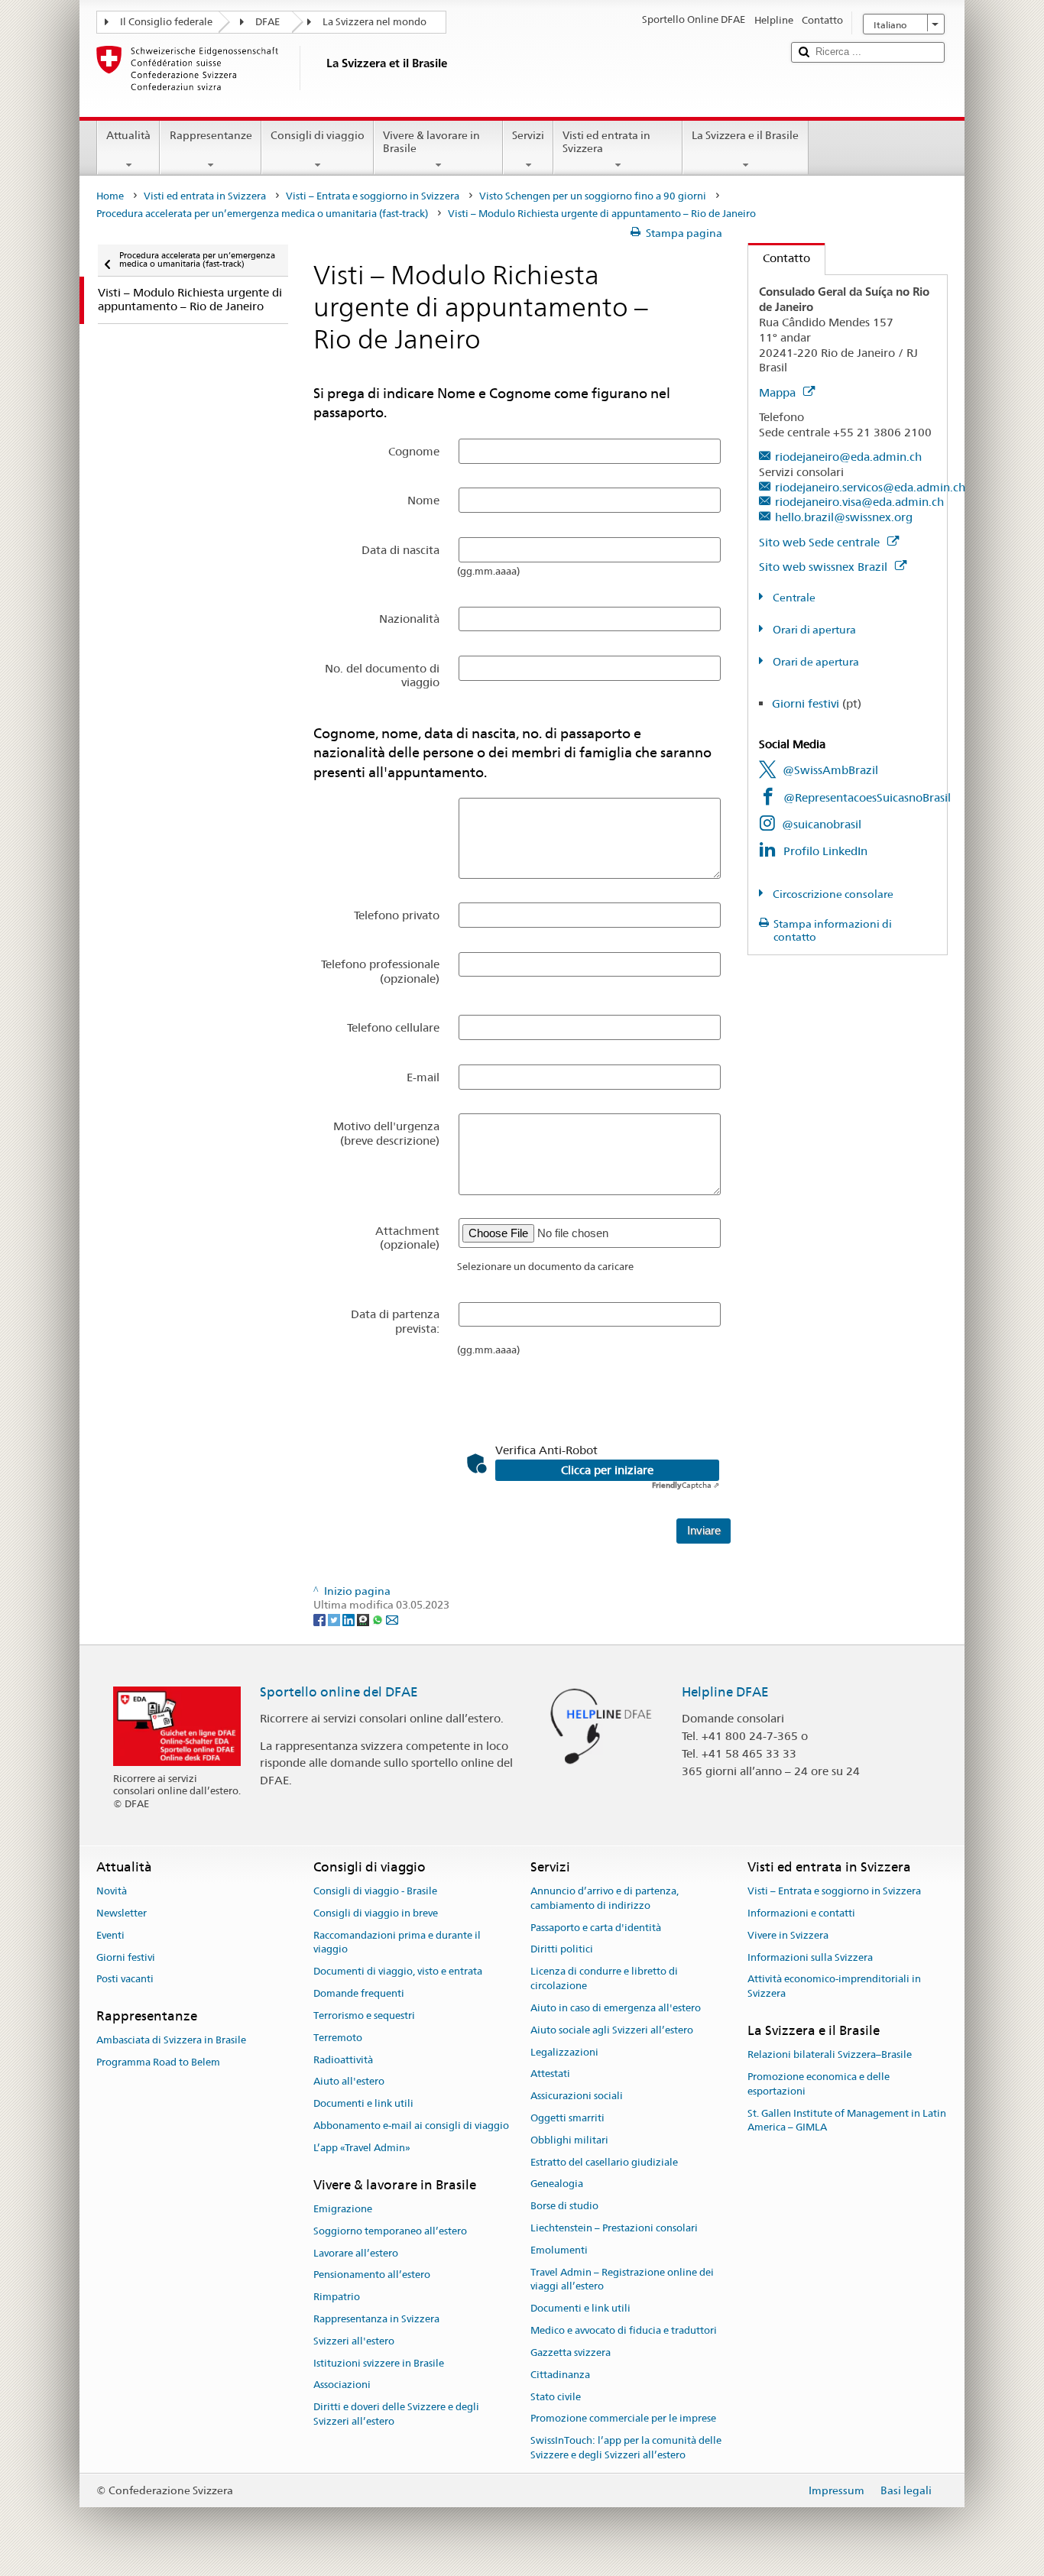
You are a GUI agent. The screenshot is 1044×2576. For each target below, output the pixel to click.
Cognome (414, 451)
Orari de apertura (815, 662)
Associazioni (342, 2385)
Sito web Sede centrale (821, 542)
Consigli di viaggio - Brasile (375, 1891)
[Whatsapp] (379, 1619)
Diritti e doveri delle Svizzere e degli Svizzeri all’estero (396, 2414)
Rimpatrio (337, 2297)
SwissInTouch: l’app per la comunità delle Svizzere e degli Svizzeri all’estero (626, 2448)
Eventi (110, 1935)
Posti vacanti (125, 1980)
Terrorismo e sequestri (364, 2015)
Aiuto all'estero (349, 2082)
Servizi (528, 135)
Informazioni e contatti (801, 1913)
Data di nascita (400, 550)
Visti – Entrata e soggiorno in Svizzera (373, 196)
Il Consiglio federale (166, 22)
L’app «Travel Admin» (362, 2148)
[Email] (392, 1619)
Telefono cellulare (393, 1027)
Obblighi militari (569, 2140)
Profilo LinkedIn (825, 851)
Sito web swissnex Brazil (825, 567)
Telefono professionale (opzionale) (380, 971)
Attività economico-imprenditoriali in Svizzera (834, 1987)
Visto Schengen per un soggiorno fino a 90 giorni (593, 196)
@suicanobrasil (822, 824)
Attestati (550, 2074)
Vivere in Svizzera (788, 1935)
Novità (112, 1891)
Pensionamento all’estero (372, 2275)
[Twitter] (335, 1619)
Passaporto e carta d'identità (596, 1928)
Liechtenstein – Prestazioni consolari (614, 2228)
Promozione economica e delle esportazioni (819, 2084)
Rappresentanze (211, 135)
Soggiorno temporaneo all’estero (390, 2231)
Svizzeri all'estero (354, 2341)
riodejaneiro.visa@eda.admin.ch (859, 502)
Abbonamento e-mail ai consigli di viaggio (411, 2126)
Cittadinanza (560, 2375)
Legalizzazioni (564, 2052)
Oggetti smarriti (567, 2118)
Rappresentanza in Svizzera (376, 2319)
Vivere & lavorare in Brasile (431, 142)
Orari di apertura (813, 630)
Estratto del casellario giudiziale (604, 2162)
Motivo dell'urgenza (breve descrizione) (386, 1133)
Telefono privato (397, 915)
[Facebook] (321, 1619)
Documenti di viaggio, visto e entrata (398, 1972)
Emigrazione (343, 2209)
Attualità (128, 135)
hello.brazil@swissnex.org (844, 517)
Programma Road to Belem (158, 2062)
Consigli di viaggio (318, 135)
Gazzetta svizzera (571, 2352)
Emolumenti (559, 2250)
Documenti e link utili (363, 2103)
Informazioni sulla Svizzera (810, 1957)
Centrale (793, 598)
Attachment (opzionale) (407, 1238)
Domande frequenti (359, 1993)
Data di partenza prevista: (395, 1321)
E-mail (423, 1077)
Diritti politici (562, 1950)
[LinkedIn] (350, 1619)
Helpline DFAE (725, 1692)
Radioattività (343, 2060)
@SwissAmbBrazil (830, 770)
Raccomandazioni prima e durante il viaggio (397, 1943)
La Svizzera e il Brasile (745, 135)
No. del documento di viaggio (382, 675)
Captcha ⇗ (686, 1485)
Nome (423, 500)
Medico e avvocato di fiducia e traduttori (624, 2330)
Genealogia (557, 2184)
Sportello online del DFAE (339, 1692)
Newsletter (122, 1913)
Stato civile (556, 2397)
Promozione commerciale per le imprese (623, 2419)
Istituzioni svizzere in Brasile (379, 2363)
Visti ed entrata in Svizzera (606, 142)
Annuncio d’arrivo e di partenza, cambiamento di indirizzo (605, 1898)
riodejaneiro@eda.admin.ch (848, 457)
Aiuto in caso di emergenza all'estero (616, 2008)
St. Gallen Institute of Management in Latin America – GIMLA (847, 2121)
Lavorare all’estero (356, 2253)
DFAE (267, 22)
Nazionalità (409, 619)
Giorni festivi (806, 703)
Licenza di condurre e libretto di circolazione (604, 1979)
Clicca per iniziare (607, 1470)
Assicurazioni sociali (577, 2096)
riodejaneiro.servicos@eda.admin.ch (870, 487)
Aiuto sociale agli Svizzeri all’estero (612, 2030)
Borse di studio (564, 2206)
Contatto (779, 258)
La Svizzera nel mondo (374, 22)
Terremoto (338, 2038)
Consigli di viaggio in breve (376, 1913)
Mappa (779, 392)
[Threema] (364, 1619)
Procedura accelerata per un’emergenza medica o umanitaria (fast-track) (262, 214)
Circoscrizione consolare (832, 894)
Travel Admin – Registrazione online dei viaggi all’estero (622, 2280)
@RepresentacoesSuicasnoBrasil (867, 797)
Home (110, 196)
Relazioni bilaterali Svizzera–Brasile (830, 2054)
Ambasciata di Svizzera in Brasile (171, 2041)
